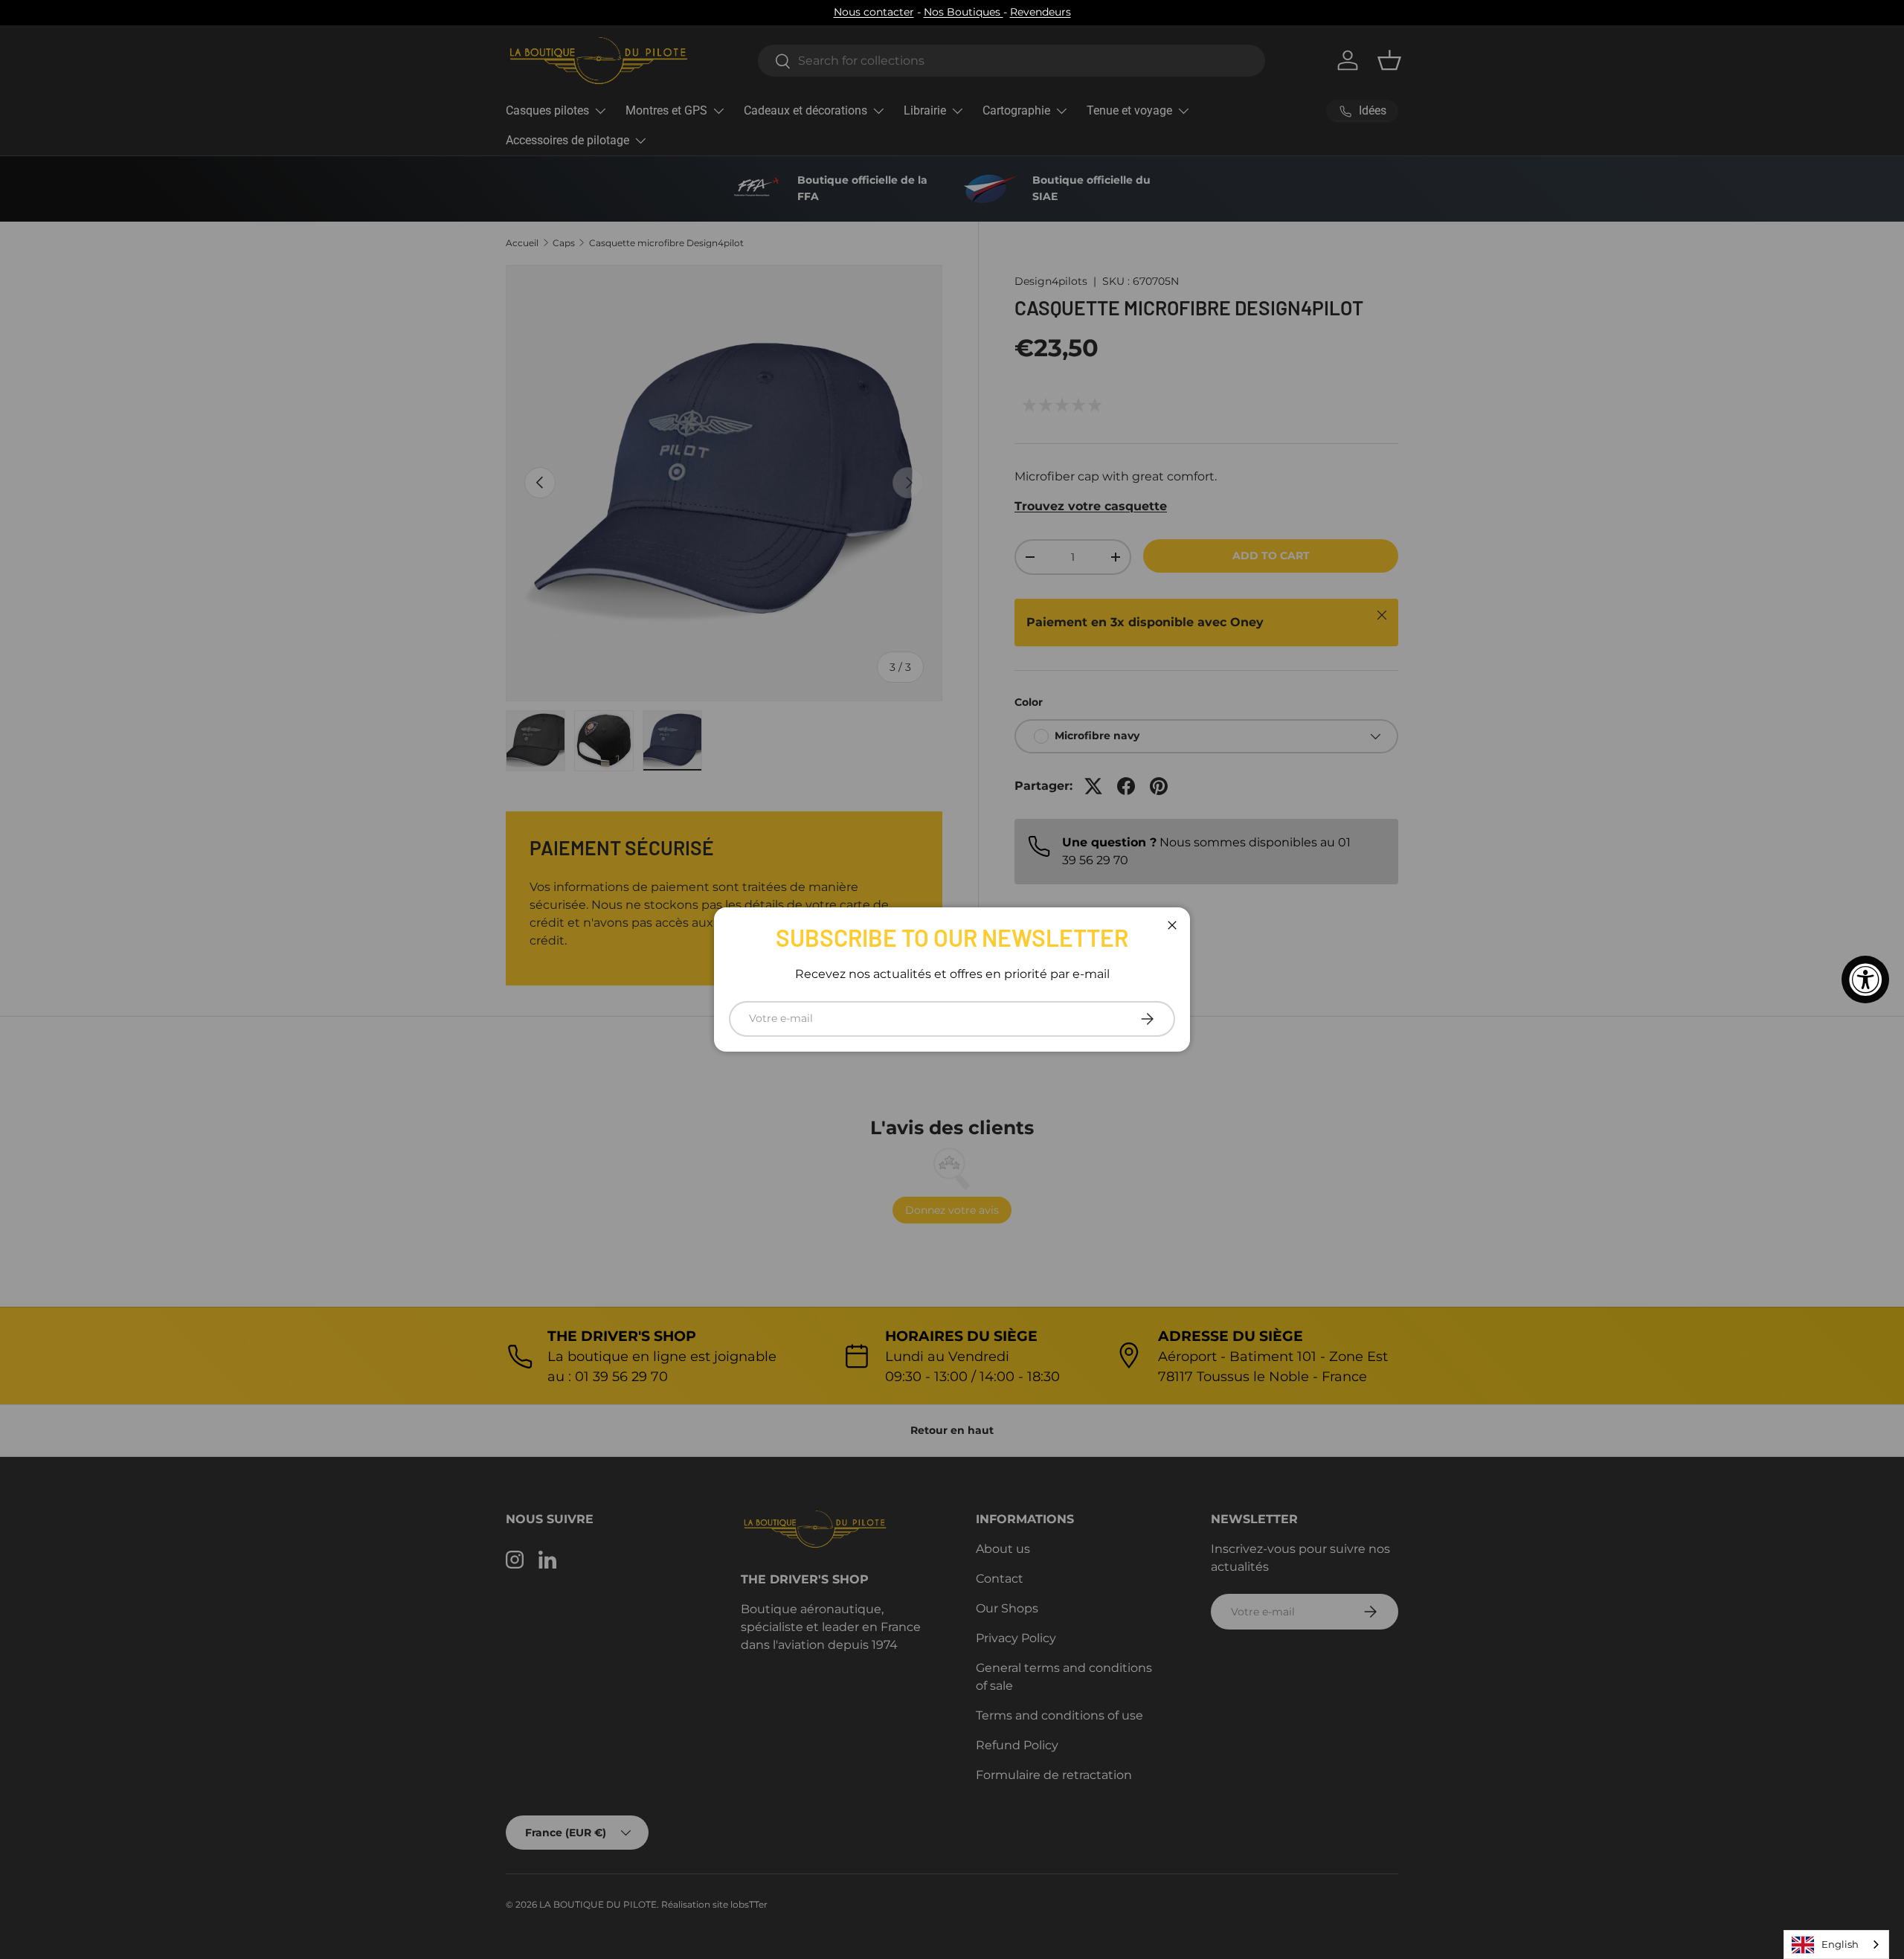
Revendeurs (1041, 12)
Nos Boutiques (964, 12)
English (1840, 1944)
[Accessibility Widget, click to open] (1865, 979)
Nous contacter (874, 12)
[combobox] (1836, 1944)
